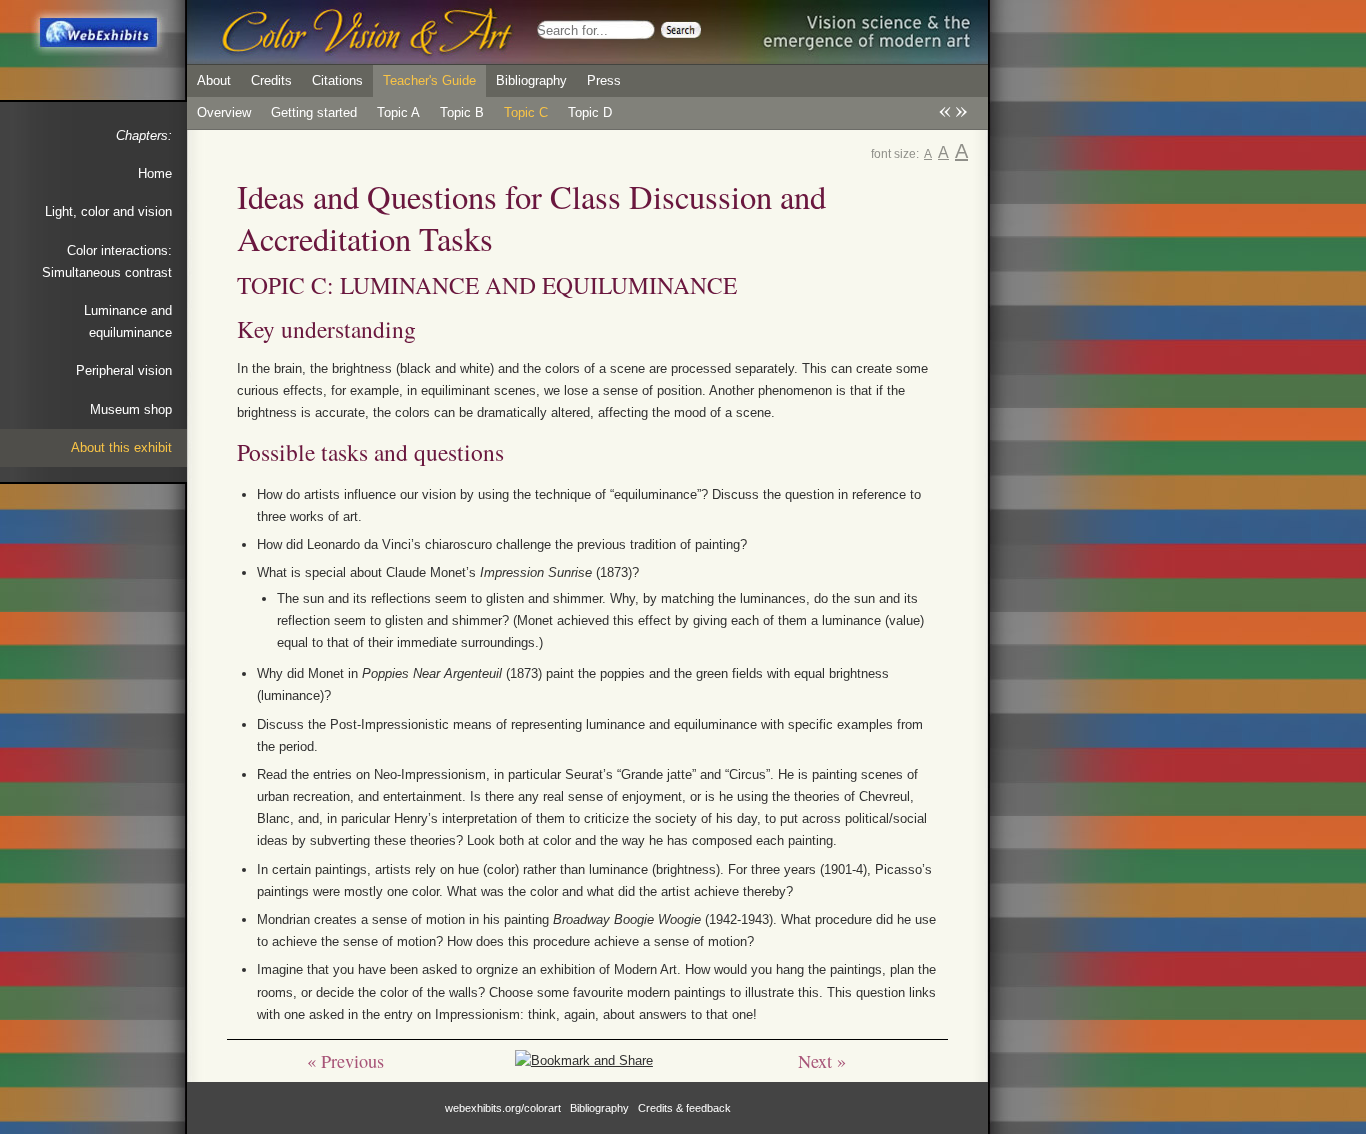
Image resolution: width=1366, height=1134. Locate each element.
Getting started (314, 112)
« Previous (345, 1061)
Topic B (462, 112)
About (214, 80)
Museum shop (131, 409)
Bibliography (531, 80)
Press (604, 80)
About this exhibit (121, 447)
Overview (224, 112)
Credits (271, 80)
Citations (337, 80)
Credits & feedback (684, 1108)
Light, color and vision (108, 211)
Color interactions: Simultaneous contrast (107, 261)
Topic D (590, 112)
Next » (822, 1061)
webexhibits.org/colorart (503, 1108)
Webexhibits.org (97, 33)
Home (155, 173)
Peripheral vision (124, 370)
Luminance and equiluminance (128, 321)
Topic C (526, 112)
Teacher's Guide (429, 80)
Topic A (398, 112)
